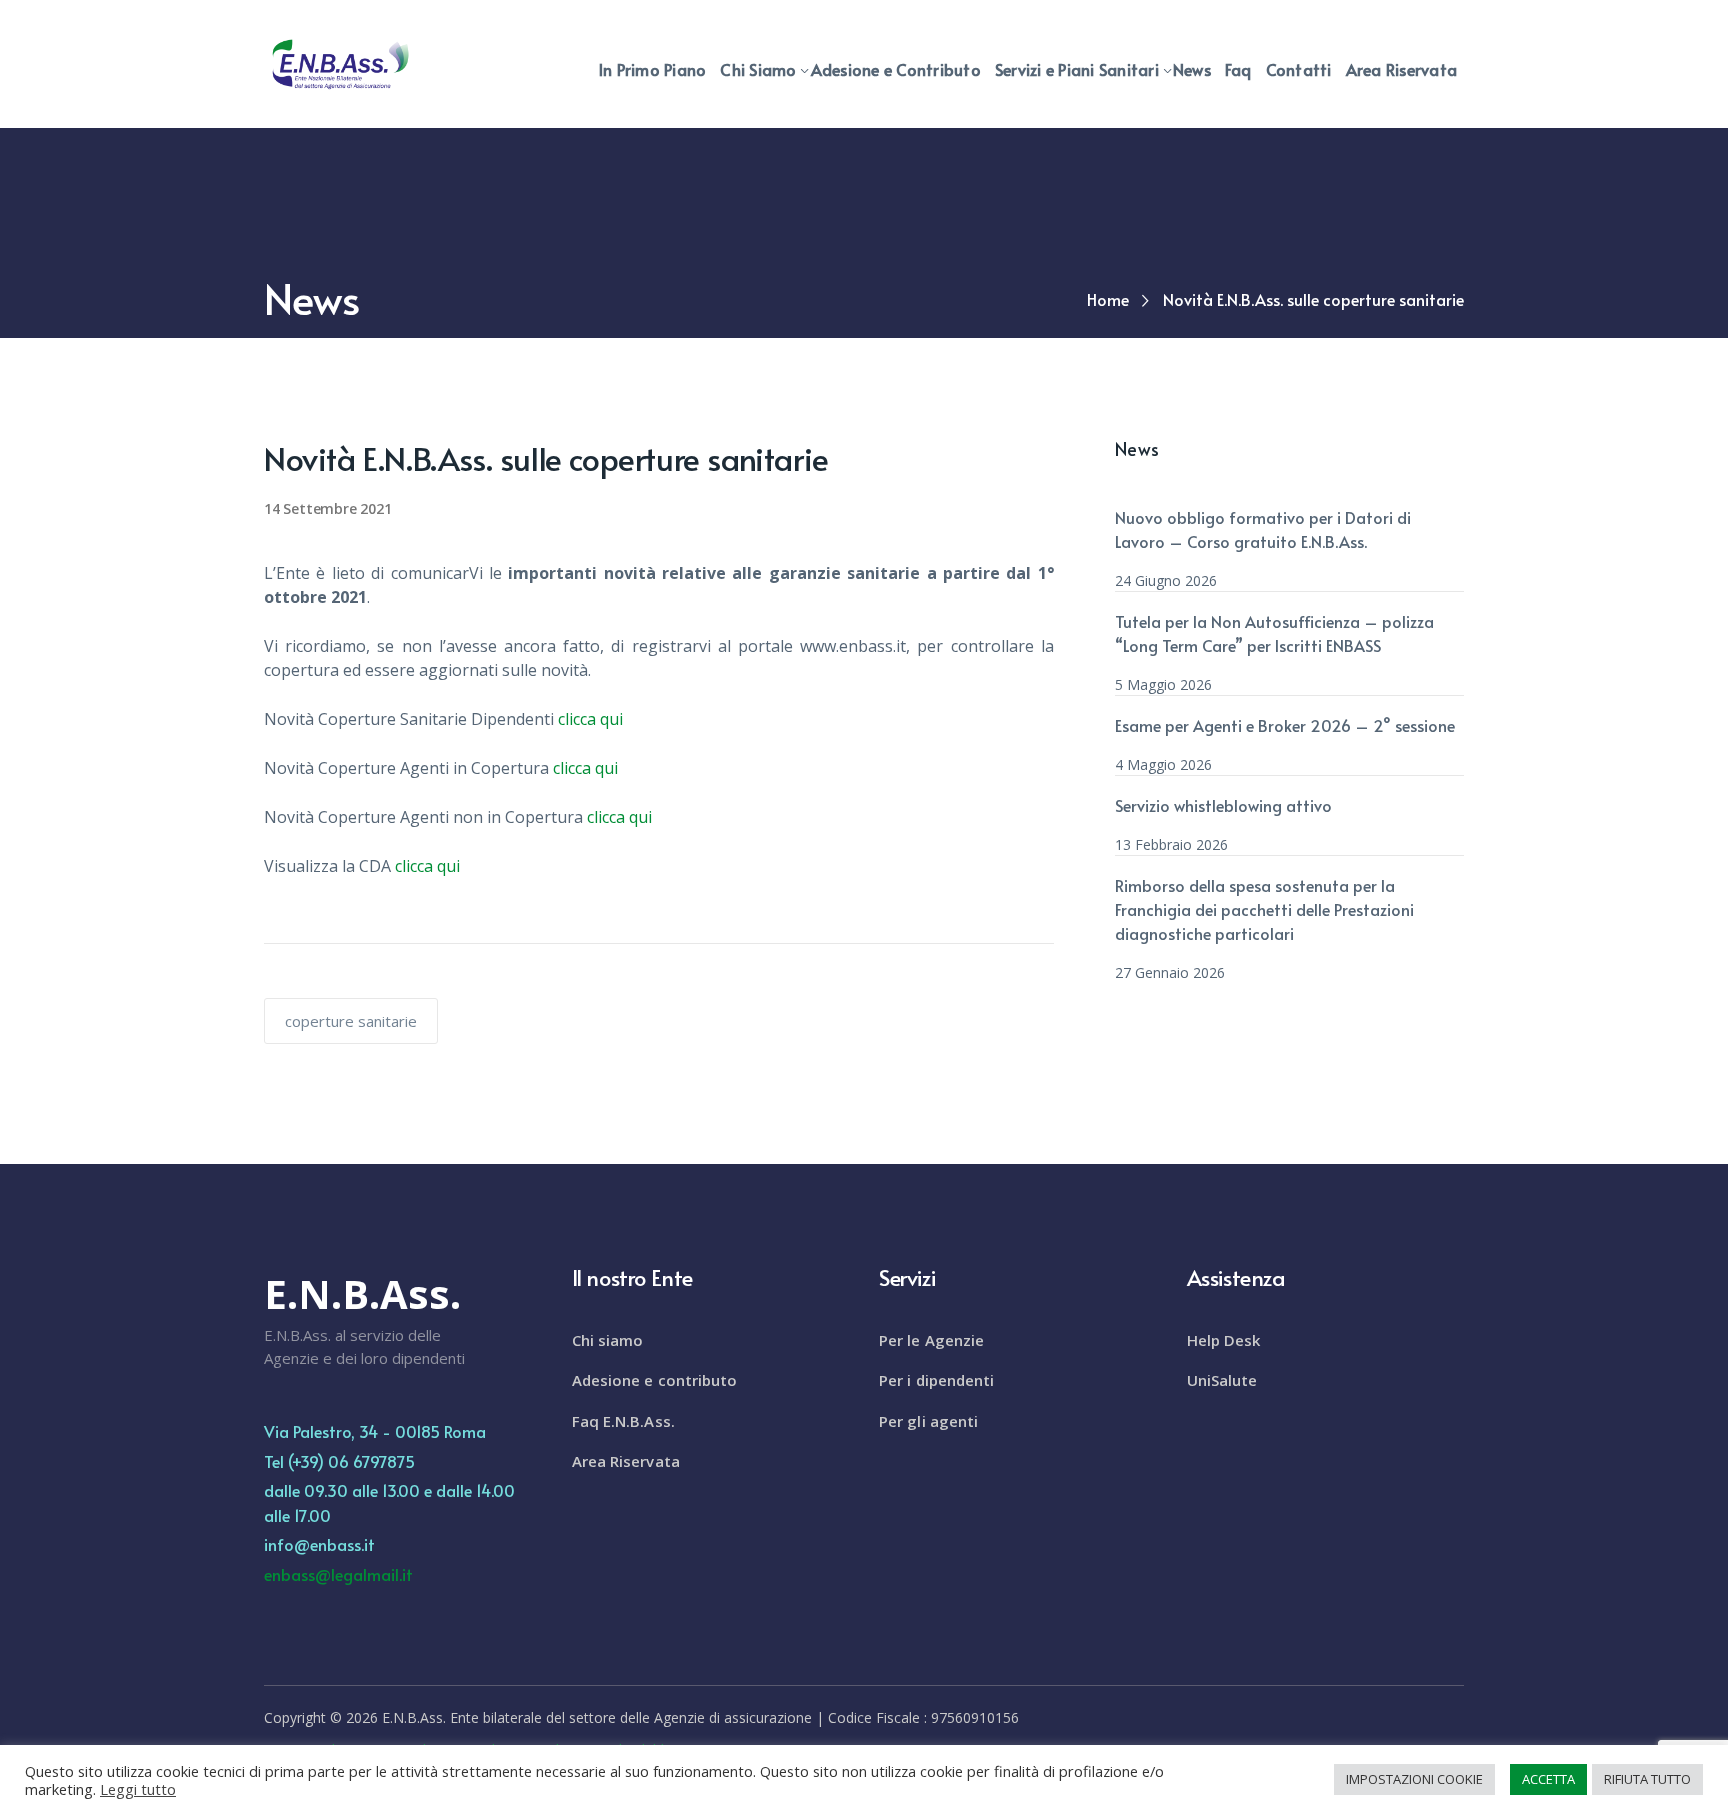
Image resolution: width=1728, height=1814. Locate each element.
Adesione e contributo (655, 1380)
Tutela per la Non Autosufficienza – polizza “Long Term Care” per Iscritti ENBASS (1274, 633)
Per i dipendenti (937, 1380)
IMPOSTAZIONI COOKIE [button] (1414, 1779)
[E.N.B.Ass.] (339, 63)
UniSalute (1222, 1380)
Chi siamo (608, 1340)
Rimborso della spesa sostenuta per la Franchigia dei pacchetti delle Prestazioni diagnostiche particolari (1264, 909)
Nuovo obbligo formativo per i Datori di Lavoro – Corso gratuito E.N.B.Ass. (1263, 529)
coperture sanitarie (351, 1021)
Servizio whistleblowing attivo (1223, 805)
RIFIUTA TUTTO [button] (1647, 1779)
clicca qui (590, 719)
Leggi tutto (138, 1789)
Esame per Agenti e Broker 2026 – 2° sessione (1285, 725)
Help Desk (1224, 1340)
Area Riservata (626, 1461)
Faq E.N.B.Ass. (623, 1421)
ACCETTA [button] (1548, 1779)
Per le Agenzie (931, 1340)
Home (1108, 299)
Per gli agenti (928, 1421)
